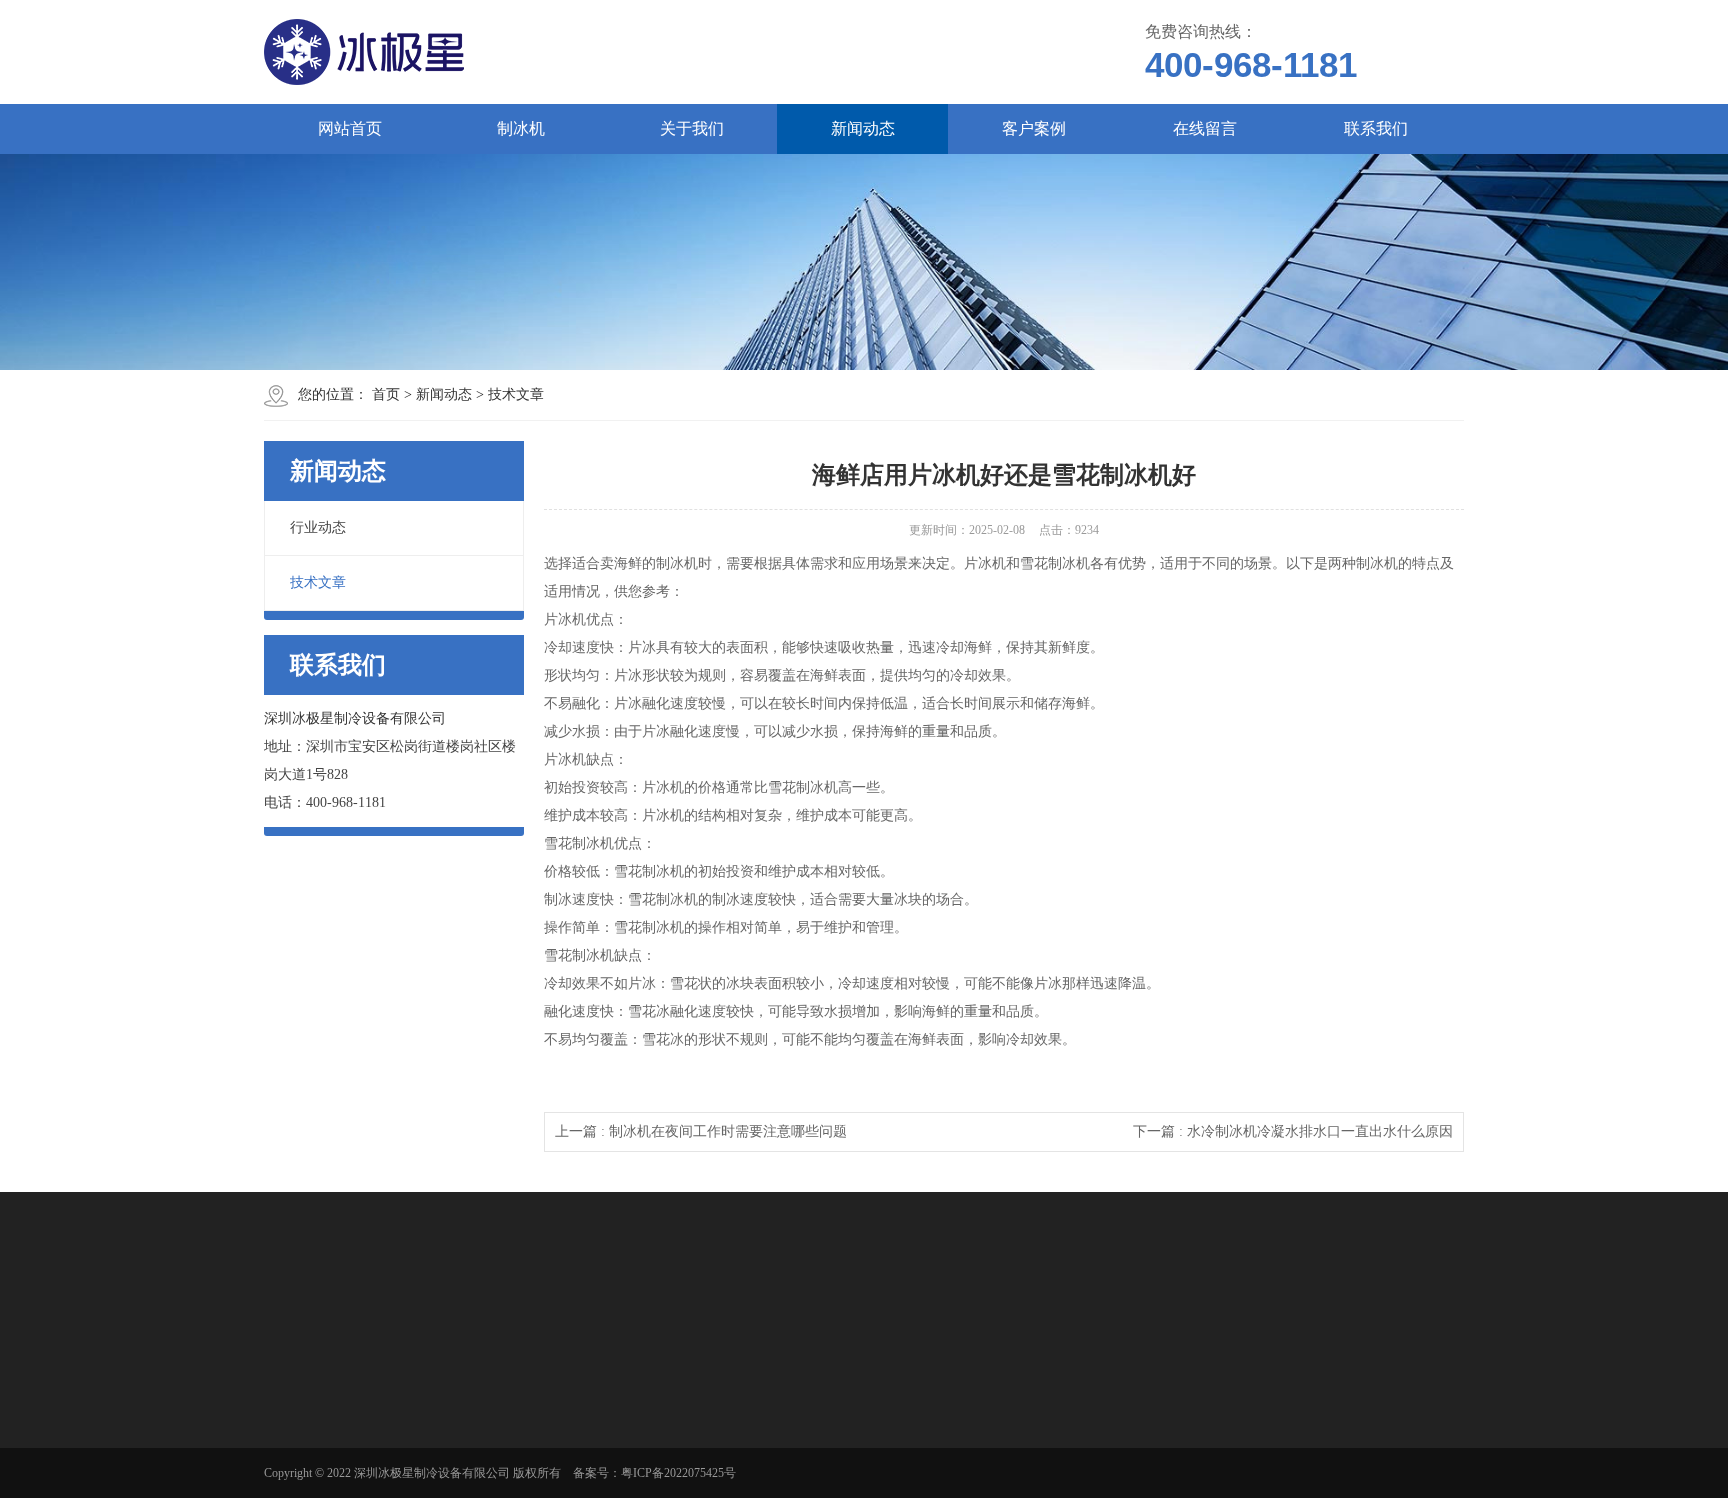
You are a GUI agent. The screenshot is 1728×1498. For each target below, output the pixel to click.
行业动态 (318, 527)
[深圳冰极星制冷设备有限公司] (604, 52)
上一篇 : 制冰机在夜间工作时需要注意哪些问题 (701, 1131)
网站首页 (350, 128)
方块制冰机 (324, 1459)
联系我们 (1376, 128)
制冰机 (521, 128)
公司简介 (458, 1407)
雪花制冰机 (324, 1433)
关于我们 (692, 128)
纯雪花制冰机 (330, 1485)
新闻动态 (863, 128)
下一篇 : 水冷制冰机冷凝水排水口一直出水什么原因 (1293, 1131)
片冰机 (312, 1407)
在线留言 (1205, 128)
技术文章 (516, 394)
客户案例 (1034, 128)
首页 (386, 394)
